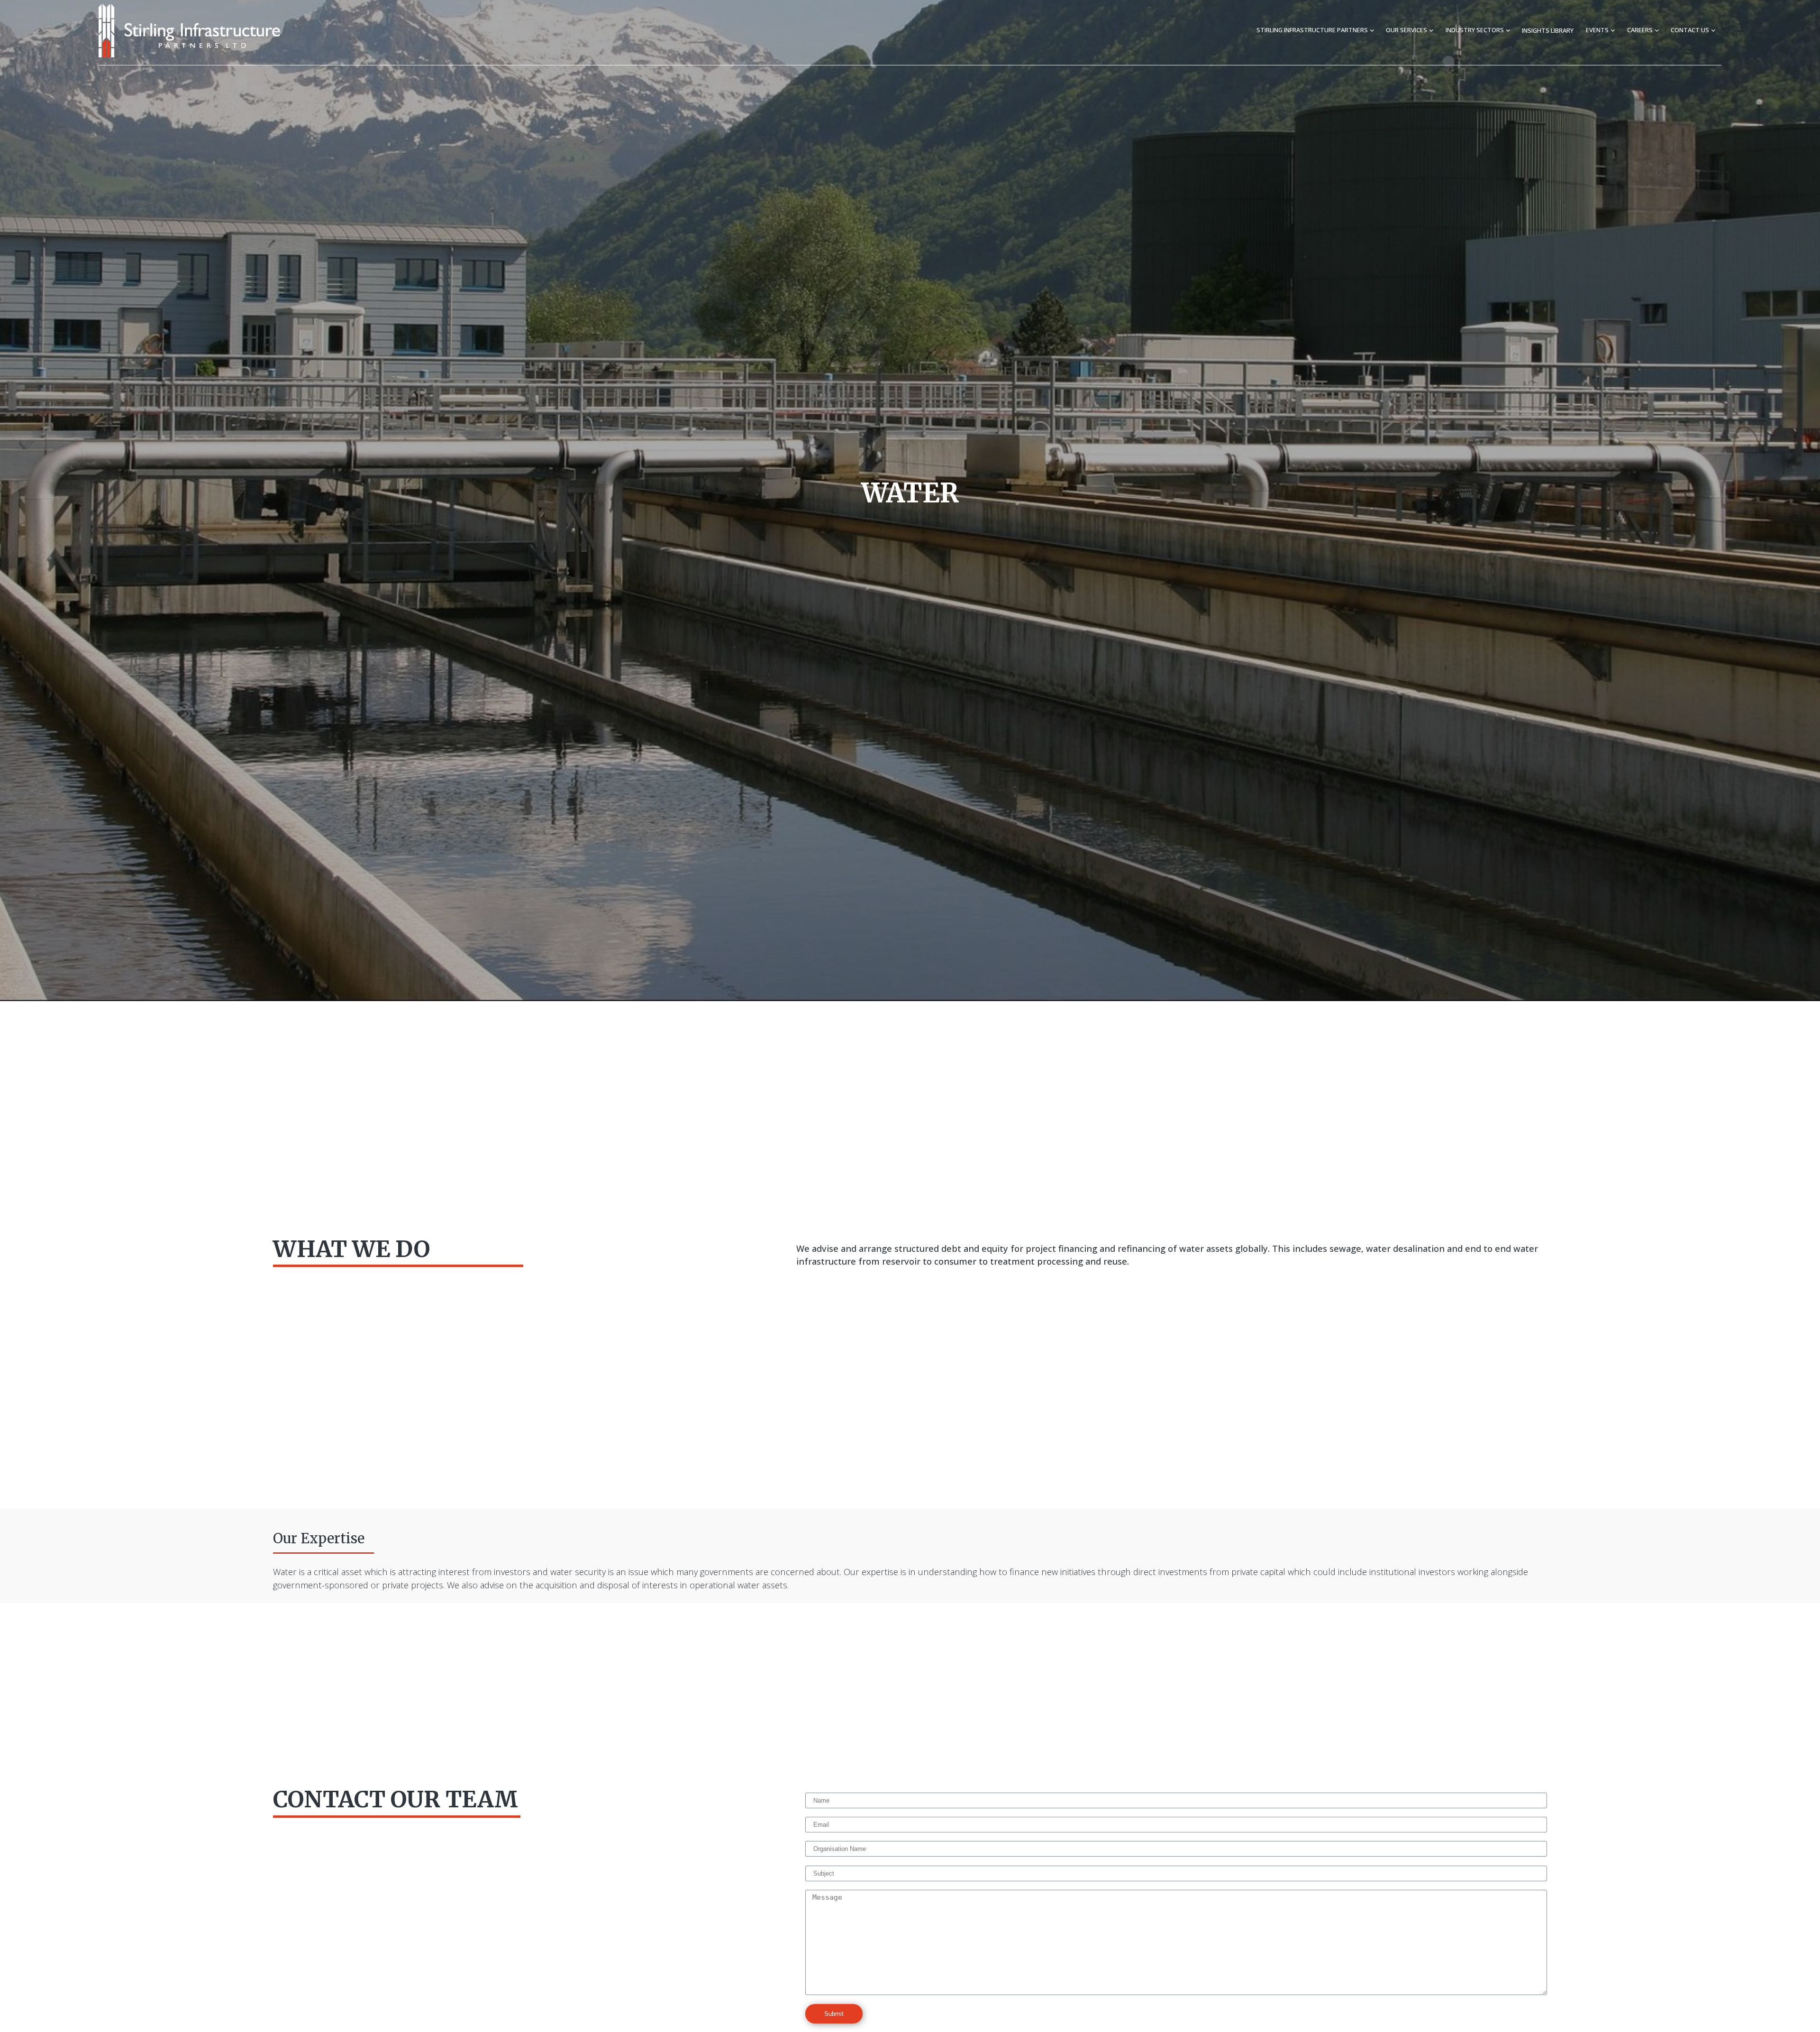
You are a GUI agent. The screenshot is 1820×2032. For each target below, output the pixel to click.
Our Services (1406, 30)
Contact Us (1690, 30)
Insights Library (1548, 30)
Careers (1640, 30)
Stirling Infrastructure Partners (1312, 30)
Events (1597, 30)
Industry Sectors (1475, 30)
